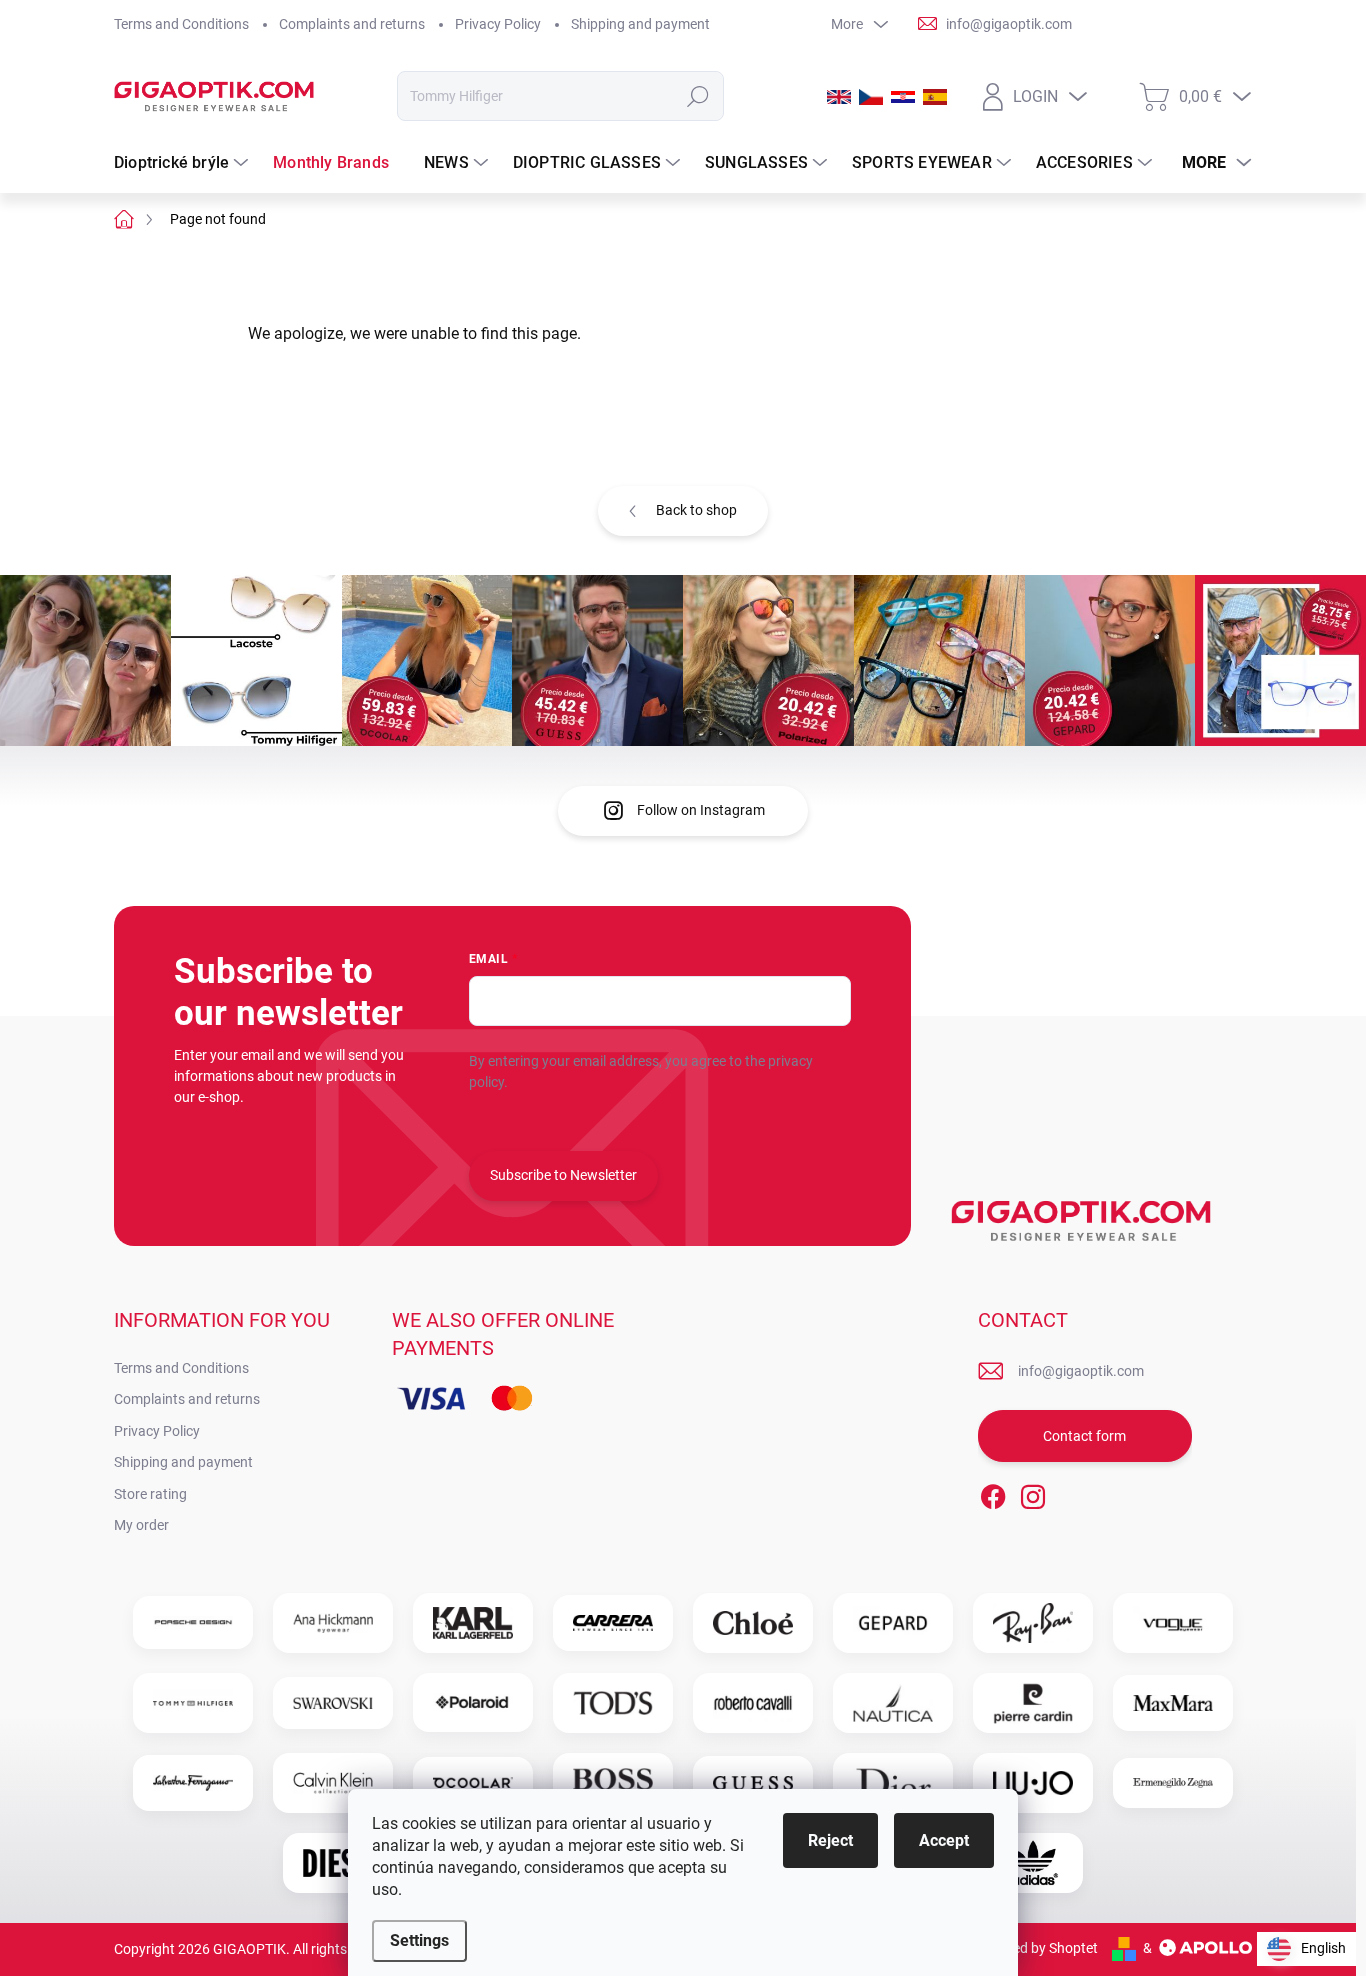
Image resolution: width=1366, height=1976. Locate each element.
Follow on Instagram (701, 810)
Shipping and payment (640, 24)
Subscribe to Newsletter (563, 1175)
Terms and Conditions (181, 24)
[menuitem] (183, 163)
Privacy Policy (498, 24)
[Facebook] (993, 1493)
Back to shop (696, 510)
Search (698, 96)
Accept (944, 1840)
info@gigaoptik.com (1081, 1371)
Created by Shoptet (1038, 1948)
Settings (419, 1940)
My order (141, 1525)
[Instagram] (1033, 1493)
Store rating (150, 1494)
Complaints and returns (352, 24)
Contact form (1084, 1436)
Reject (830, 1840)
